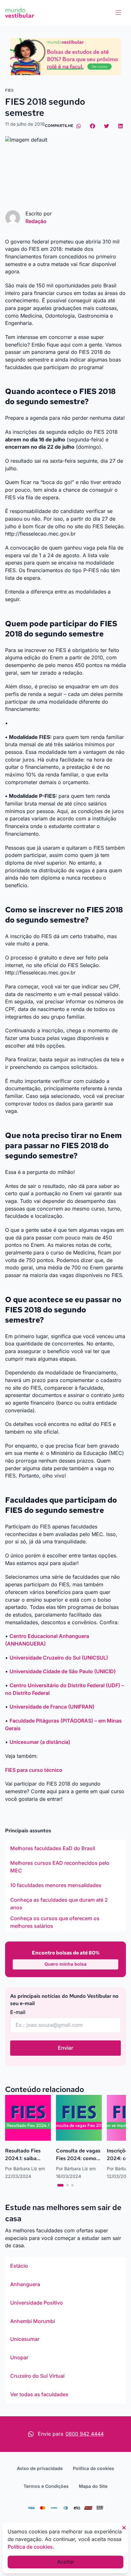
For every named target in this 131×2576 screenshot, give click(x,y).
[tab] (60, 2185)
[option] (65, 1849)
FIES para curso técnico (34, 1770)
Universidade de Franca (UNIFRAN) (53, 1707)
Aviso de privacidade (40, 2468)
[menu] (118, 13)
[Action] (65, 57)
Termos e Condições (46, 2486)
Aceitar (66, 2562)
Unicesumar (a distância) (40, 1742)
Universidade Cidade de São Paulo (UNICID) (63, 1671)
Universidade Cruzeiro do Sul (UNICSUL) (59, 1658)
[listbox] (65, 1885)
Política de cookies (93, 2468)
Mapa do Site (93, 2486)
